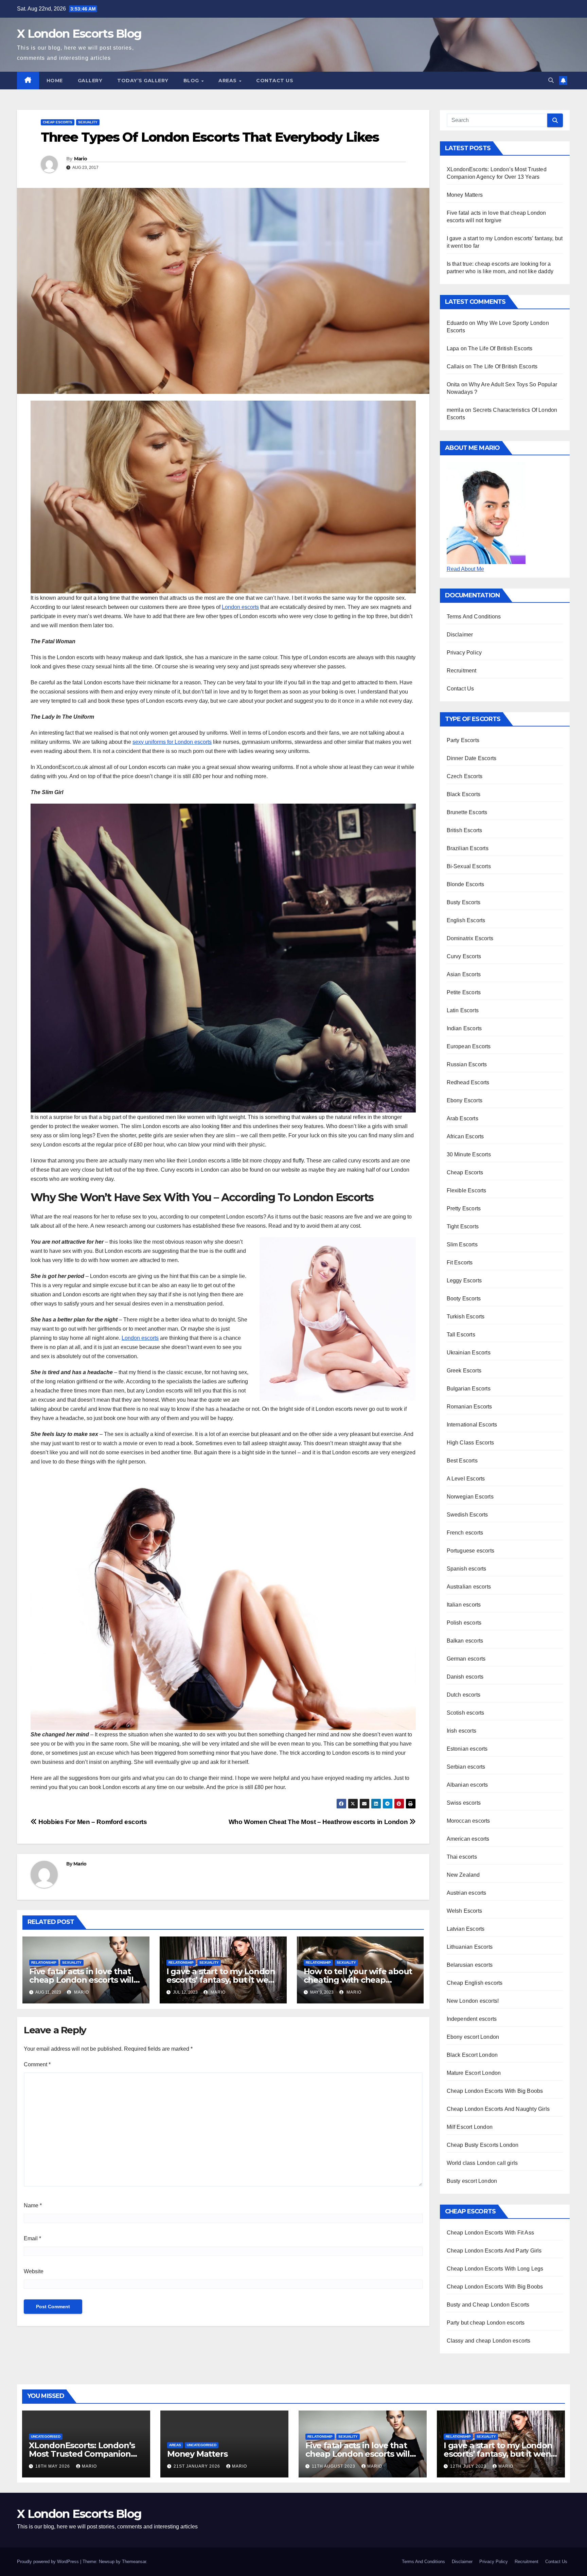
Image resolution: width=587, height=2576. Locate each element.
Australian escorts (469, 1587)
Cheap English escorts (475, 1983)
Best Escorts (462, 1461)
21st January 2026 (198, 2466)
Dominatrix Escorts (470, 938)
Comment (37, 2064)
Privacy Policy (464, 653)
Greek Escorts (464, 1371)
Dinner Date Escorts (472, 758)
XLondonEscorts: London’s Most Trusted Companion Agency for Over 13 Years (82, 2454)
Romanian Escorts (469, 1407)
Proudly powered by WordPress (49, 2562)
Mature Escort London (474, 2073)
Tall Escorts (461, 1335)
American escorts (468, 1839)
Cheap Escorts (58, 122)
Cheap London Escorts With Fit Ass (491, 2233)
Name (33, 2205)
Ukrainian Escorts (469, 1353)
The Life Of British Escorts (500, 348)
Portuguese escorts (471, 1551)
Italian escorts (464, 1605)
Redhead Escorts (468, 1082)
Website (34, 2271)
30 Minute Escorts (469, 1154)
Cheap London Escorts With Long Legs (495, 2269)
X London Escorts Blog (79, 34)
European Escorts (469, 1046)
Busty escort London (472, 2181)
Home (55, 81)
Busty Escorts (464, 902)
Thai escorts (462, 1857)
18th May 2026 (53, 2466)
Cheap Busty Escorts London (483, 2145)
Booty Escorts (464, 1299)
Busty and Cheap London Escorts (488, 2305)
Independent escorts (472, 2019)
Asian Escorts (464, 974)
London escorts (240, 607)
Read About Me (465, 569)
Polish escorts (464, 1623)
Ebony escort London (473, 2037)
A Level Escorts (466, 1479)
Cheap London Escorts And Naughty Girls (498, 2109)
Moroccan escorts (468, 1821)
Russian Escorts (467, 1064)
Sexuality (88, 122)
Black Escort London (472, 2055)
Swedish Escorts (467, 1515)
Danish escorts (465, 1677)
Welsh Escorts (465, 1911)
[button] (551, 80)
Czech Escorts (465, 776)
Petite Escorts (464, 992)
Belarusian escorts (470, 1965)
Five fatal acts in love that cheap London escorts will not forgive (81, 1980)
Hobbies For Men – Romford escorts (92, 1822)
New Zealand (463, 1875)
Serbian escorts (466, 1767)
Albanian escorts (467, 1785)
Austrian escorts (467, 1893)
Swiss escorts (464, 1803)
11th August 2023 (334, 2466)
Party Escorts (463, 740)
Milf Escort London (470, 2127)
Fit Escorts (460, 1263)
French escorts (465, 1533)
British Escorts (465, 830)
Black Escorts (464, 794)
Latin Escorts (463, 1010)
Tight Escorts (463, 1226)
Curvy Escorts (464, 956)
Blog (192, 81)
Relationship (44, 1962)
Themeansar (134, 2562)
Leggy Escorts (464, 1281)
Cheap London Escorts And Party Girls (494, 2251)
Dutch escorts (464, 1695)
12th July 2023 (469, 2466)
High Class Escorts (470, 1443)
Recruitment (462, 671)
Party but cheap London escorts (486, 2323)
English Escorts (466, 920)
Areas (228, 81)
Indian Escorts (464, 1028)
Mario (81, 159)
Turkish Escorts (466, 1317)
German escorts (466, 1659)
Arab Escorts (463, 1118)
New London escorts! (473, 2001)
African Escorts (465, 1136)
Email (32, 2238)
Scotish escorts (466, 1713)
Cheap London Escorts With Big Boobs (495, 2091)
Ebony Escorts (465, 1100)
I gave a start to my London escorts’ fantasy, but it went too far (222, 1980)
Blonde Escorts (466, 884)
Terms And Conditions (474, 617)
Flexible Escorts (467, 1190)
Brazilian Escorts (468, 848)
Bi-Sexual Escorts (469, 866)
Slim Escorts (462, 1245)
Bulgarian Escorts (469, 1389)
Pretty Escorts (464, 1208)
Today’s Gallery (143, 81)
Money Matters (465, 195)
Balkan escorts (465, 1641)
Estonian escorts (467, 1749)
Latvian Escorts (466, 1929)
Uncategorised (46, 2437)
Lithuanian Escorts (470, 1947)
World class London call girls (482, 2163)
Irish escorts (462, 1731)
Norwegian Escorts (470, 1497)
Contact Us (275, 81)
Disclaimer (460, 635)
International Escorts (472, 1425)
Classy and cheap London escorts (489, 2341)
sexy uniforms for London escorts (172, 742)
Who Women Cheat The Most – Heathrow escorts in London (319, 1822)
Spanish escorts (467, 1569)
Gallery (90, 81)
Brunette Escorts (467, 812)
